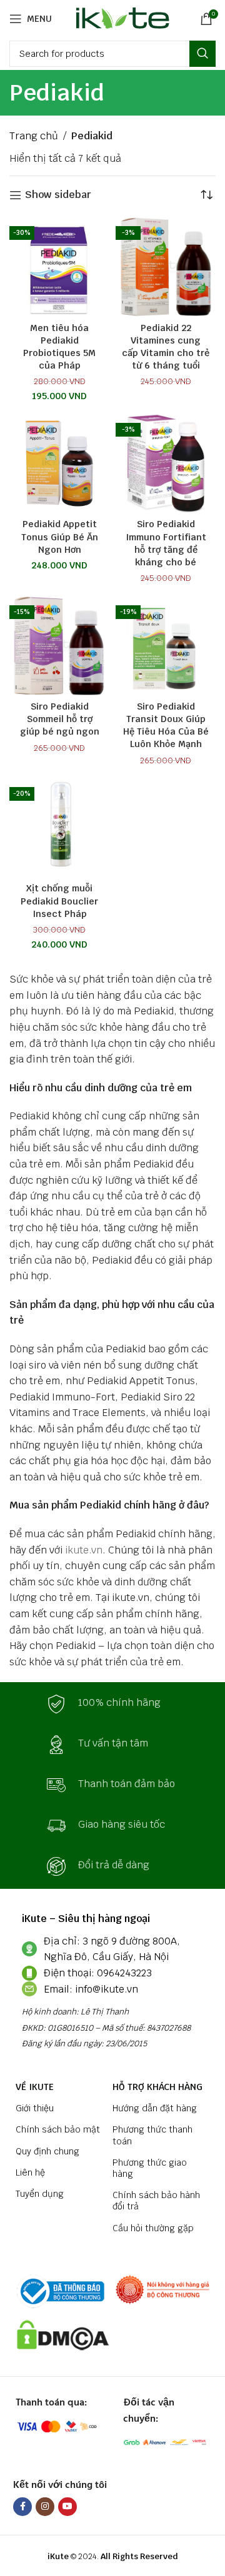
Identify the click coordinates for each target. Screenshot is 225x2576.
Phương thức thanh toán (152, 2135)
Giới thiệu (35, 2108)
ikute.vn (84, 1550)
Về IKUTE (35, 2087)
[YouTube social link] (67, 2507)
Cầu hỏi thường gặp (153, 2228)
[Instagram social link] (45, 2507)
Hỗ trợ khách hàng (157, 2087)
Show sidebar (58, 195)
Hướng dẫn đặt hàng (155, 2108)
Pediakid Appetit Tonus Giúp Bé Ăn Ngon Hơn (60, 536)
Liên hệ (30, 2172)
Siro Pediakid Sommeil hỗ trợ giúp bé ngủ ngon (60, 719)
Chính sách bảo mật (58, 2129)
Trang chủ (34, 136)
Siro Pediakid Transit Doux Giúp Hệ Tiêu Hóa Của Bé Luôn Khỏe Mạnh (166, 725)
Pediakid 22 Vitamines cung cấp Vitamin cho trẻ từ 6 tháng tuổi (166, 346)
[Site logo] (120, 18)
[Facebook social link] (22, 2507)
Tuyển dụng (40, 2194)
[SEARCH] (202, 54)
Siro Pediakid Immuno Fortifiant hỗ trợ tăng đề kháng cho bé (166, 542)
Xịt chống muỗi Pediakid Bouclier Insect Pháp (59, 900)
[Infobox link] (112, 1704)
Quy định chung (47, 2151)
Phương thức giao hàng (150, 2168)
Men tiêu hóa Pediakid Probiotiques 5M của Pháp (59, 346)
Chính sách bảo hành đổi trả (156, 2201)
